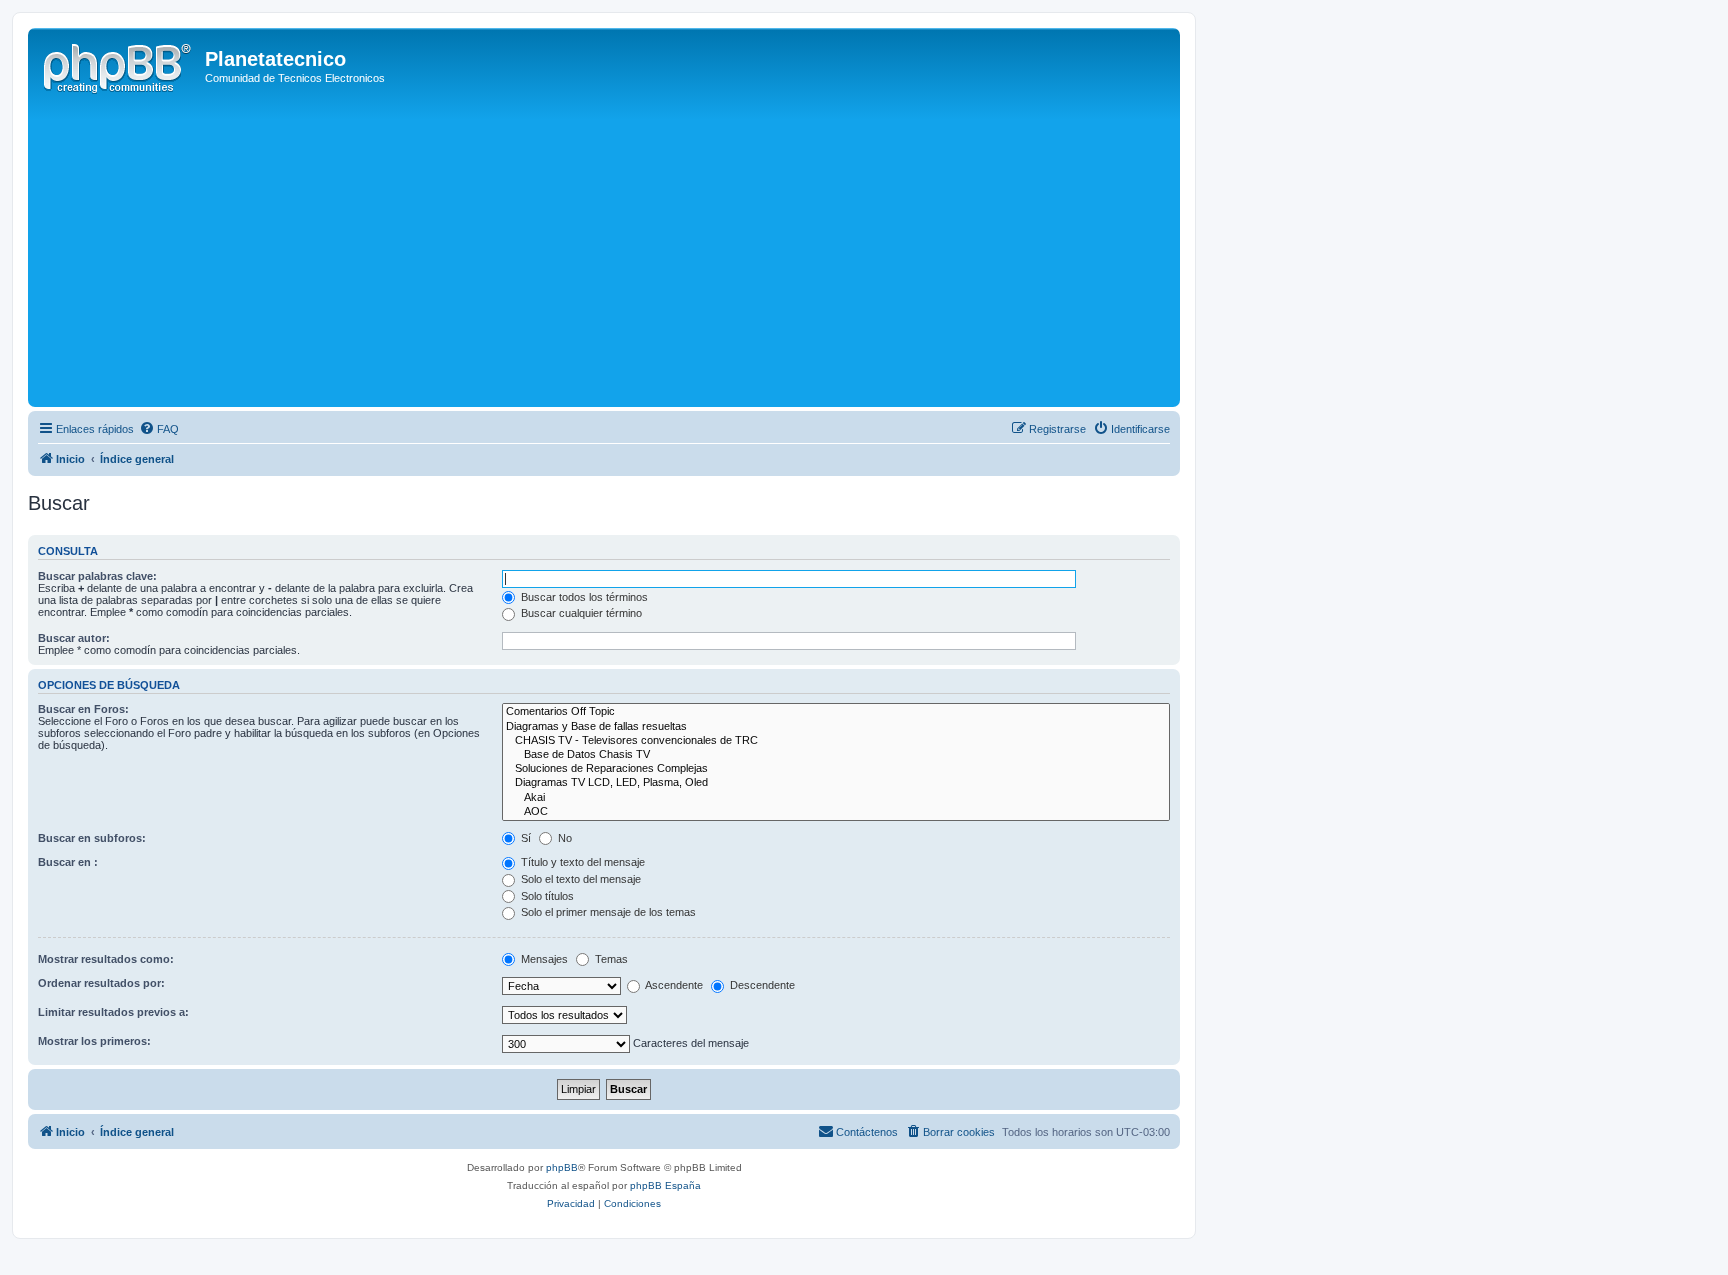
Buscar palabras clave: (97, 576)
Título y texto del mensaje (581, 862)
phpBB (562, 1167)
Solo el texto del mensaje (579, 879)
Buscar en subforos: (92, 838)
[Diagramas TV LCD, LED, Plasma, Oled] (836, 783)
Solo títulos (546, 896)
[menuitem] (159, 429)
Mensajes (543, 959)
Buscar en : (68, 862)
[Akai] (836, 798)
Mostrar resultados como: (106, 959)
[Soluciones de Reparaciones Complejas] (836, 769)
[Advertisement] (633, 252)
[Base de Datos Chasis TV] (836, 755)
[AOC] (836, 812)
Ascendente (673, 985)
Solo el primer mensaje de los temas (607, 912)
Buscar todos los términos (583, 597)
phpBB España (665, 1185)
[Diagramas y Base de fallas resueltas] (836, 727)
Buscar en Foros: (83, 709)
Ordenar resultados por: (101, 983)
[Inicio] (119, 65)
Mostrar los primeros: (94, 1041)
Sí (524, 838)
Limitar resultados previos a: (113, 1012)
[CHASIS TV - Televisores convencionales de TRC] (836, 741)
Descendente (761, 985)
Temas (610, 959)
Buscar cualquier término (580, 613)
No (563, 838)
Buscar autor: (74, 638)
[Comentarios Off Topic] (836, 712)
